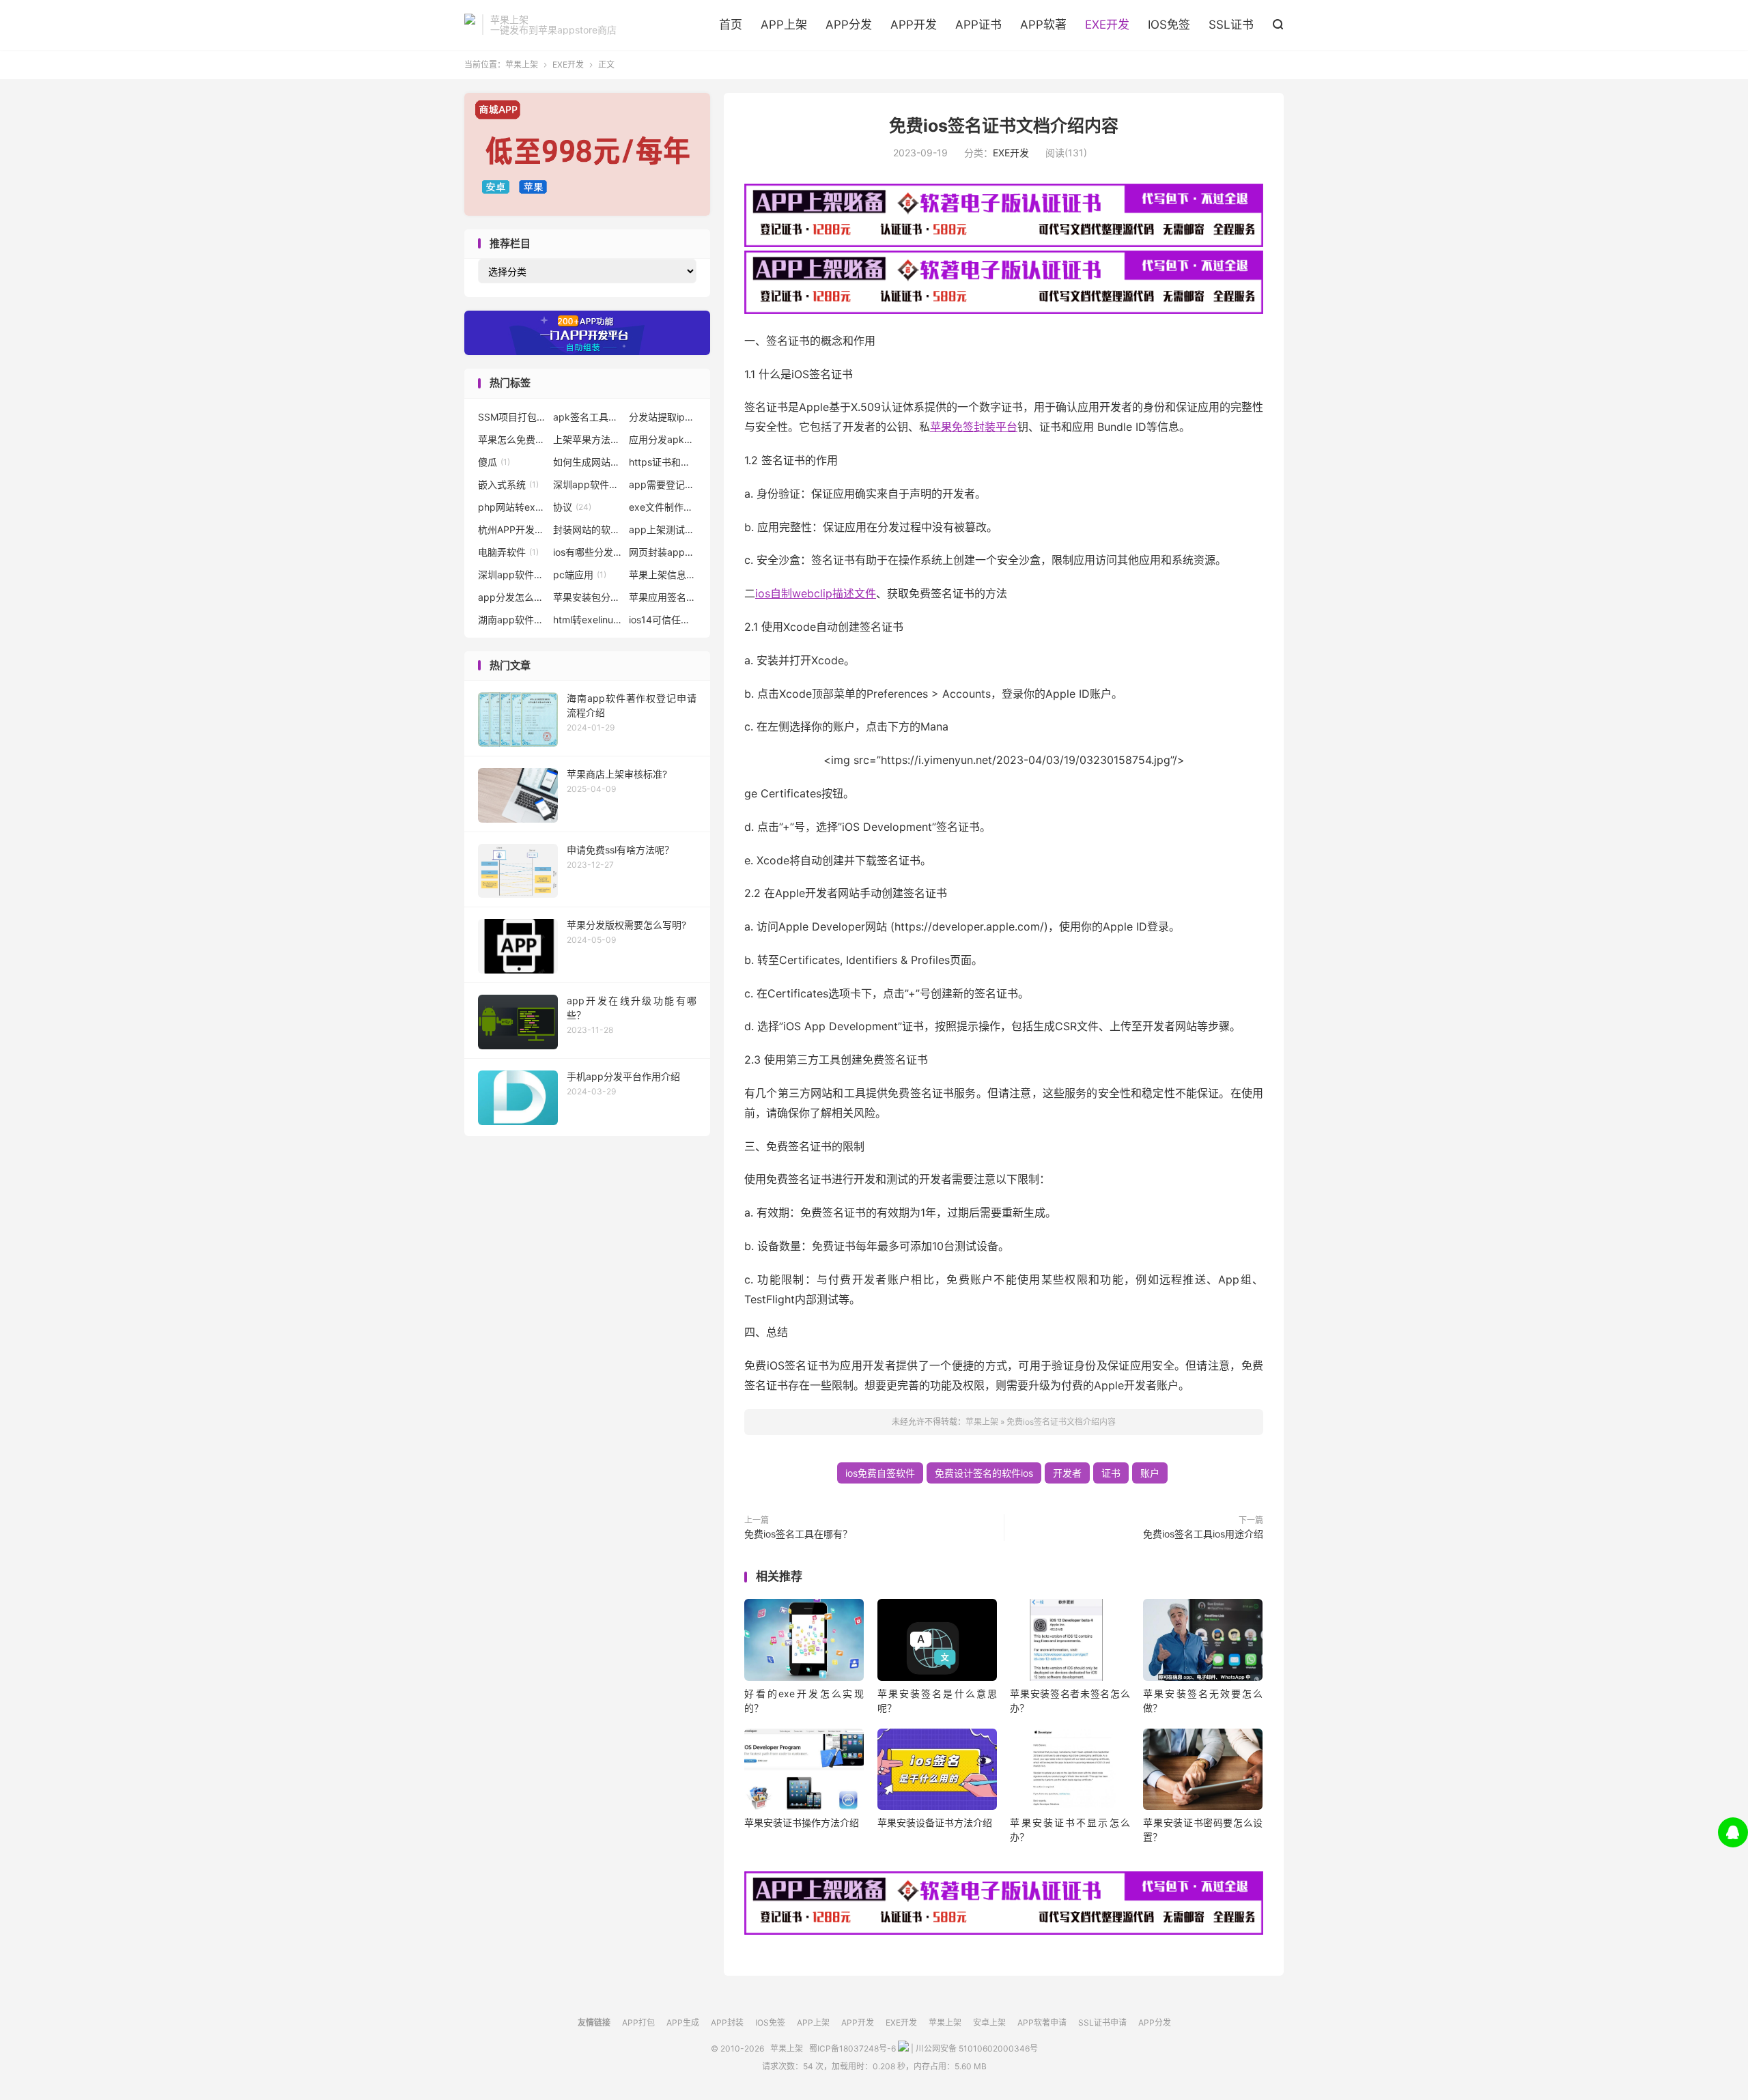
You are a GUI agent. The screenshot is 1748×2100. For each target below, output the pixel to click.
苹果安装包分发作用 (587, 597)
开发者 (1067, 1473)
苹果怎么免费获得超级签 (512, 439)
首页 (731, 25)
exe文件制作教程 (663, 507)
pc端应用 (580, 574)
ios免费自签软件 (880, 1473)
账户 (1150, 1473)
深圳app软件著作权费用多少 (587, 484)
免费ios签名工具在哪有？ (798, 1534)
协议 (572, 507)
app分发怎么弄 (512, 597)
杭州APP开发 (512, 529)
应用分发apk (663, 439)
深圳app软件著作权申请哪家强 (512, 574)
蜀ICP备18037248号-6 (852, 2048)
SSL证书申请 (1102, 2023)
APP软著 (1043, 25)
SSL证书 (1231, 25)
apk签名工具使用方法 (587, 417)
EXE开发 (1107, 25)
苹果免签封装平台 (974, 427)
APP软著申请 (1042, 2023)
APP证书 (978, 25)
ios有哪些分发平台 (587, 552)
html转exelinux (587, 620)
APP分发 (849, 25)
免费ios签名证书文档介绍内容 (1004, 126)
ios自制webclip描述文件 (816, 593)
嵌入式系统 (508, 484)
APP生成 (683, 2023)
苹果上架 (470, 25)
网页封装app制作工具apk (663, 552)
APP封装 (727, 2023)
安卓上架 (989, 2023)
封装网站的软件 (587, 529)
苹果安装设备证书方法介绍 (935, 1822)
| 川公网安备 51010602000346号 (973, 2048)
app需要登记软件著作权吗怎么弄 (663, 484)
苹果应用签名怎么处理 (663, 597)
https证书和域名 (663, 462)
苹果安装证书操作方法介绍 (802, 1822)
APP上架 (784, 25)
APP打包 (638, 2023)
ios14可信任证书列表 (663, 620)
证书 (1111, 1473)
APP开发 (914, 25)
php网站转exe (512, 507)
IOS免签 (1169, 25)
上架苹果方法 (587, 439)
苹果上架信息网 (663, 574)
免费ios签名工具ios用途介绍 (1203, 1534)
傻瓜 (494, 462)
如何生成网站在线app (587, 462)
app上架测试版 (663, 529)
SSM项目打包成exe (512, 417)
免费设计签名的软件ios (984, 1473)
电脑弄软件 (508, 552)
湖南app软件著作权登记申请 (512, 620)
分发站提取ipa (663, 417)
